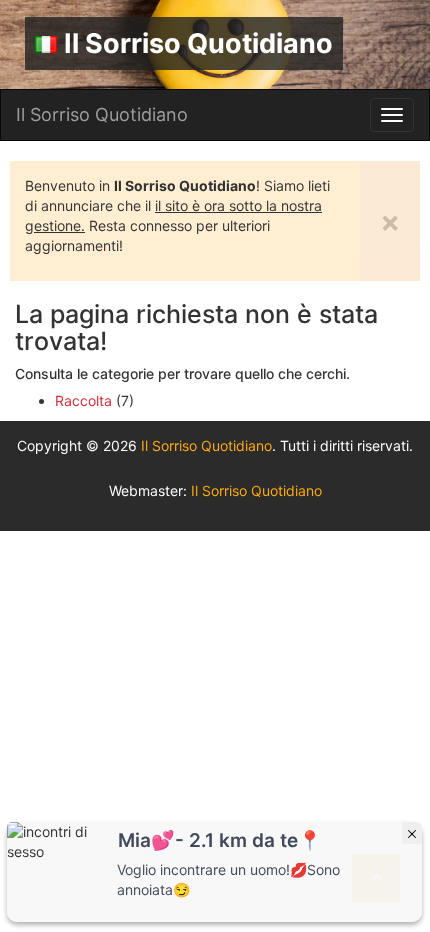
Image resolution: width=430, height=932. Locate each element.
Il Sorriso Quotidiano (198, 43)
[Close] (412, 833)
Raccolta (83, 400)
